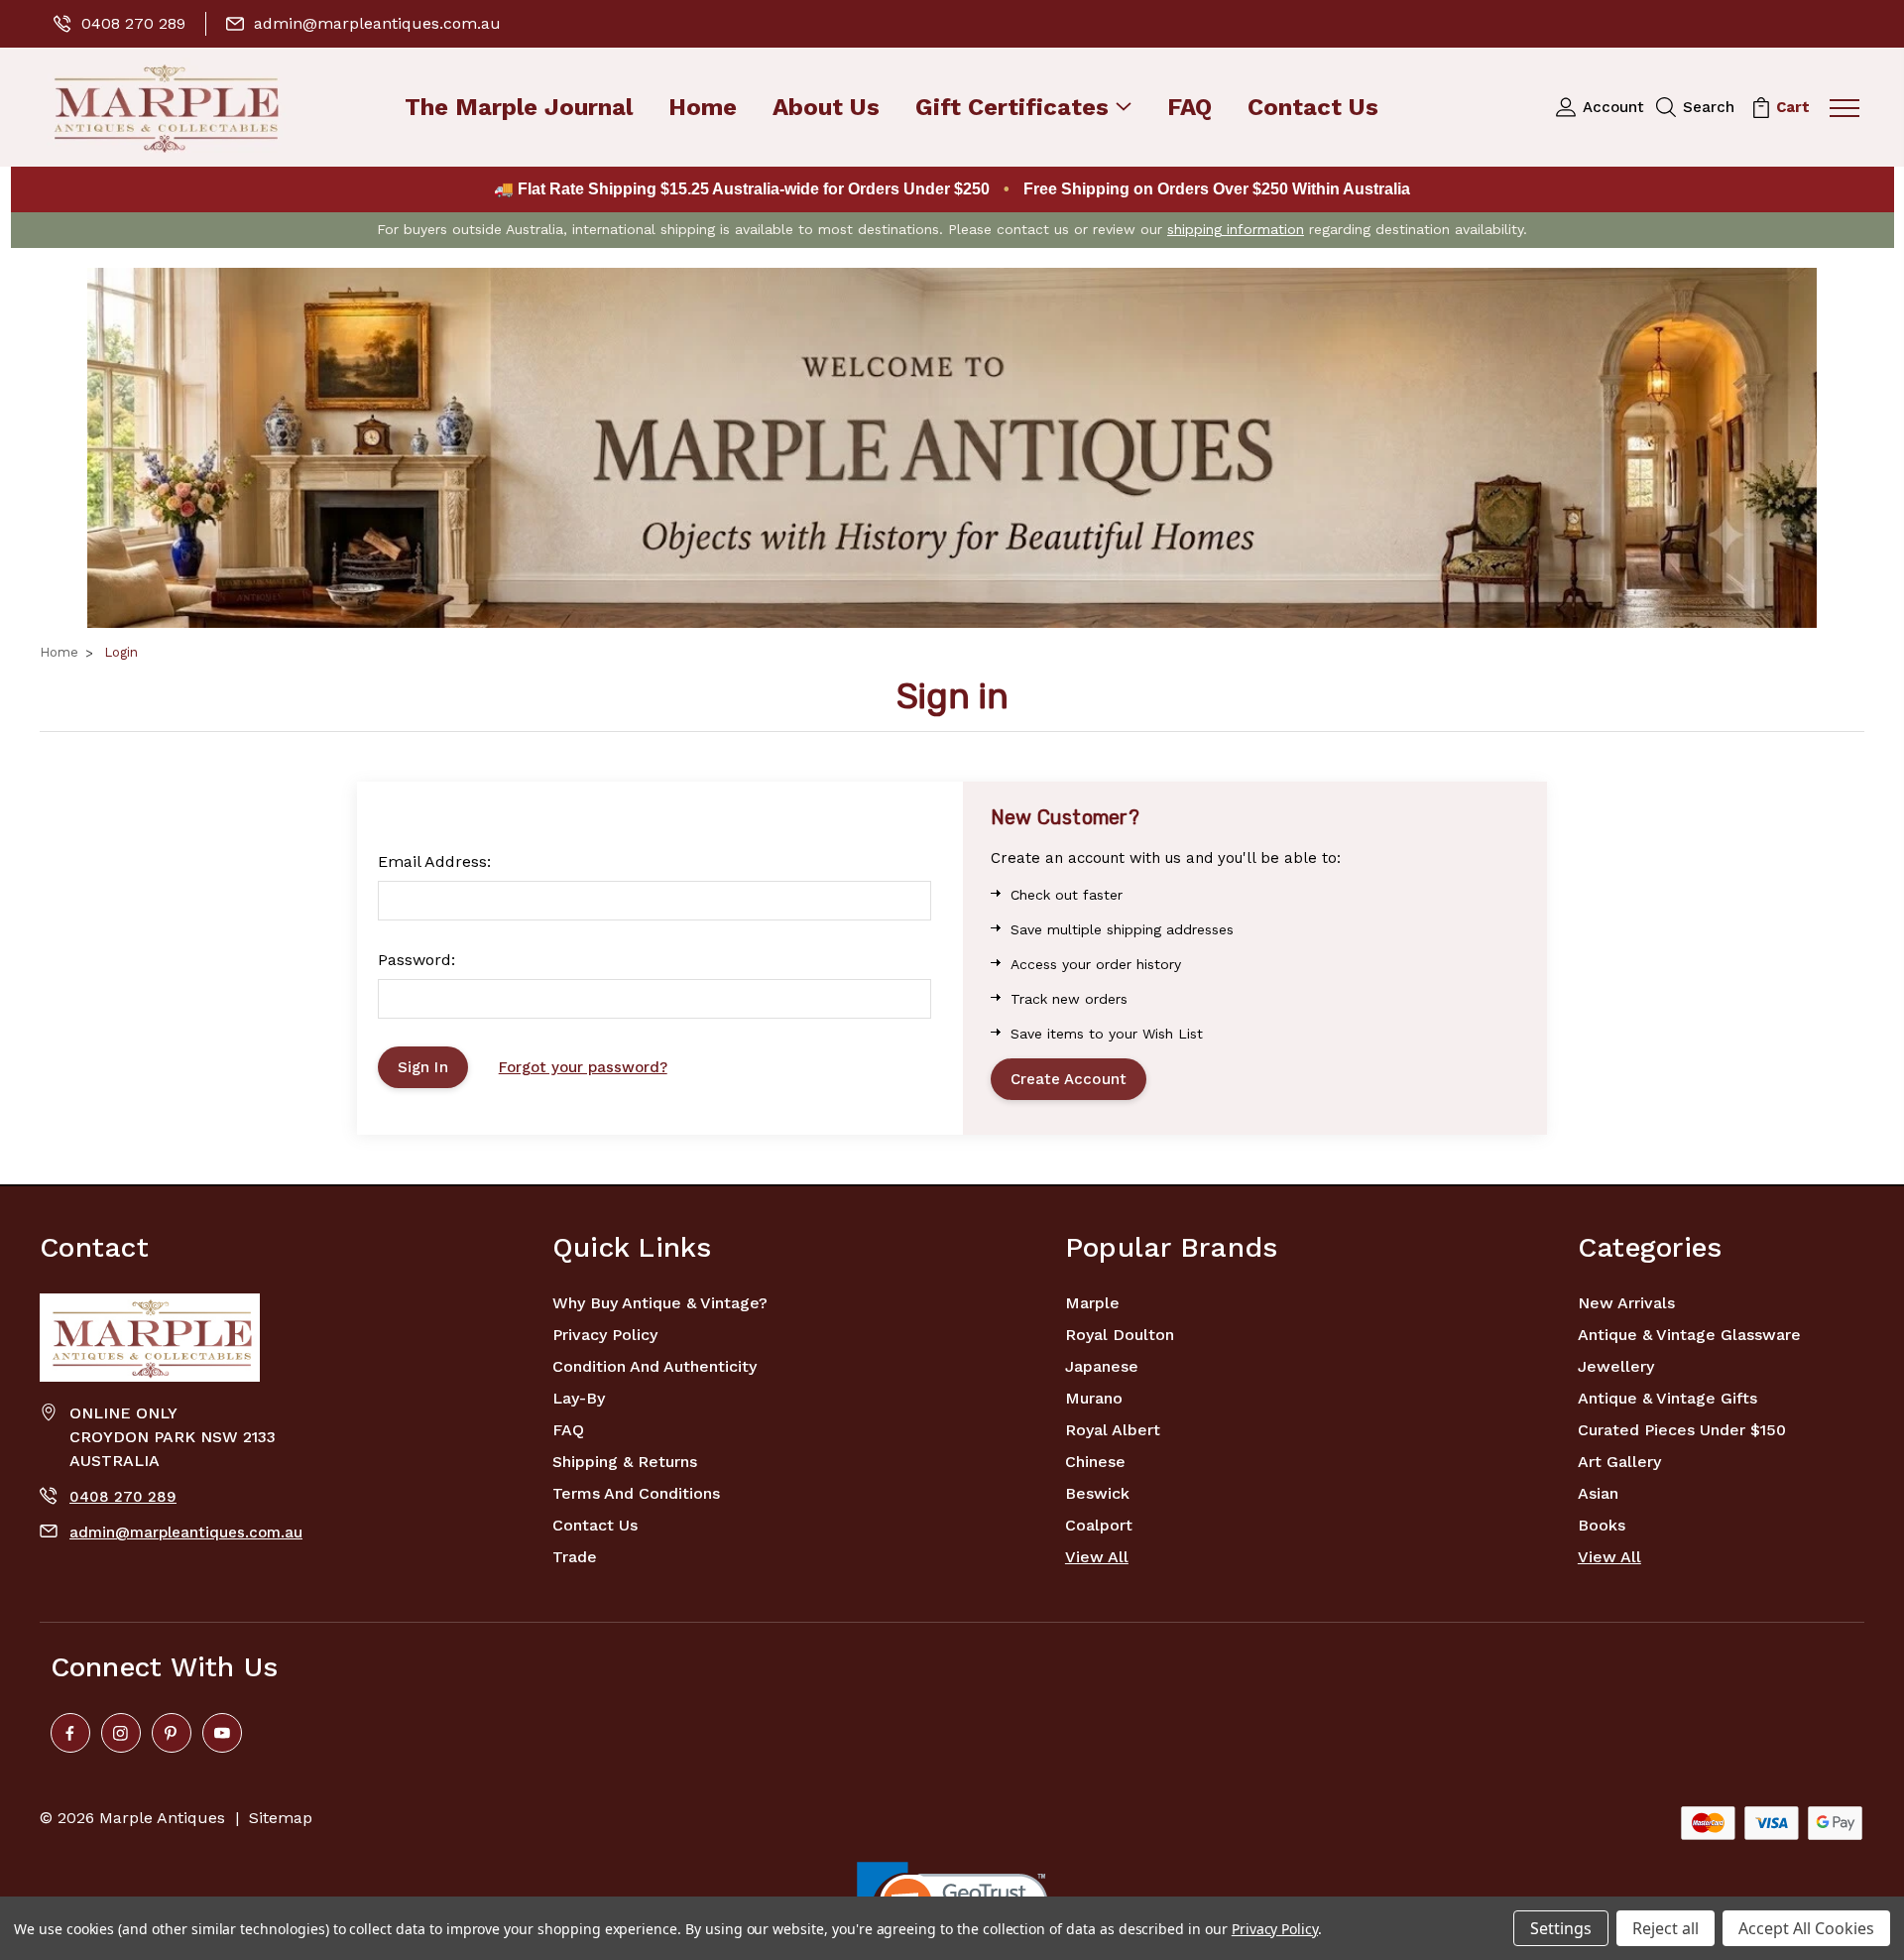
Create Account (1069, 1079)
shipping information (1236, 229)
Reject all (1666, 1928)
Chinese (1095, 1462)
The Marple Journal (519, 109)
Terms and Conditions (636, 1493)
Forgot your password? (583, 1067)
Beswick (1097, 1493)
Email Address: (434, 861)
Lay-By (579, 1398)
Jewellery (1616, 1366)
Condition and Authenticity (654, 1366)
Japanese (1102, 1366)
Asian (1598, 1493)
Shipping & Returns (625, 1462)
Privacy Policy (605, 1335)
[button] (952, 448)
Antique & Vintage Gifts (1667, 1398)
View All (1097, 1557)
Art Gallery (1619, 1462)
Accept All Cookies (1806, 1928)
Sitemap (281, 1818)
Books (1602, 1525)
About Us (826, 109)
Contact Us (1313, 109)
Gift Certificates (1012, 109)
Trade (575, 1557)
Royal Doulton (1120, 1335)
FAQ (1190, 109)
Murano (1094, 1398)
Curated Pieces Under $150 (1682, 1430)
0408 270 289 (133, 23)
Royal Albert (1113, 1430)
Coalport (1099, 1525)
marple (1092, 1303)
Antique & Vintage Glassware (1689, 1335)
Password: (416, 960)
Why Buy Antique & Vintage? (660, 1303)
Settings (1561, 1928)
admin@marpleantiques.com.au (377, 23)
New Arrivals (1626, 1303)
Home (703, 109)
